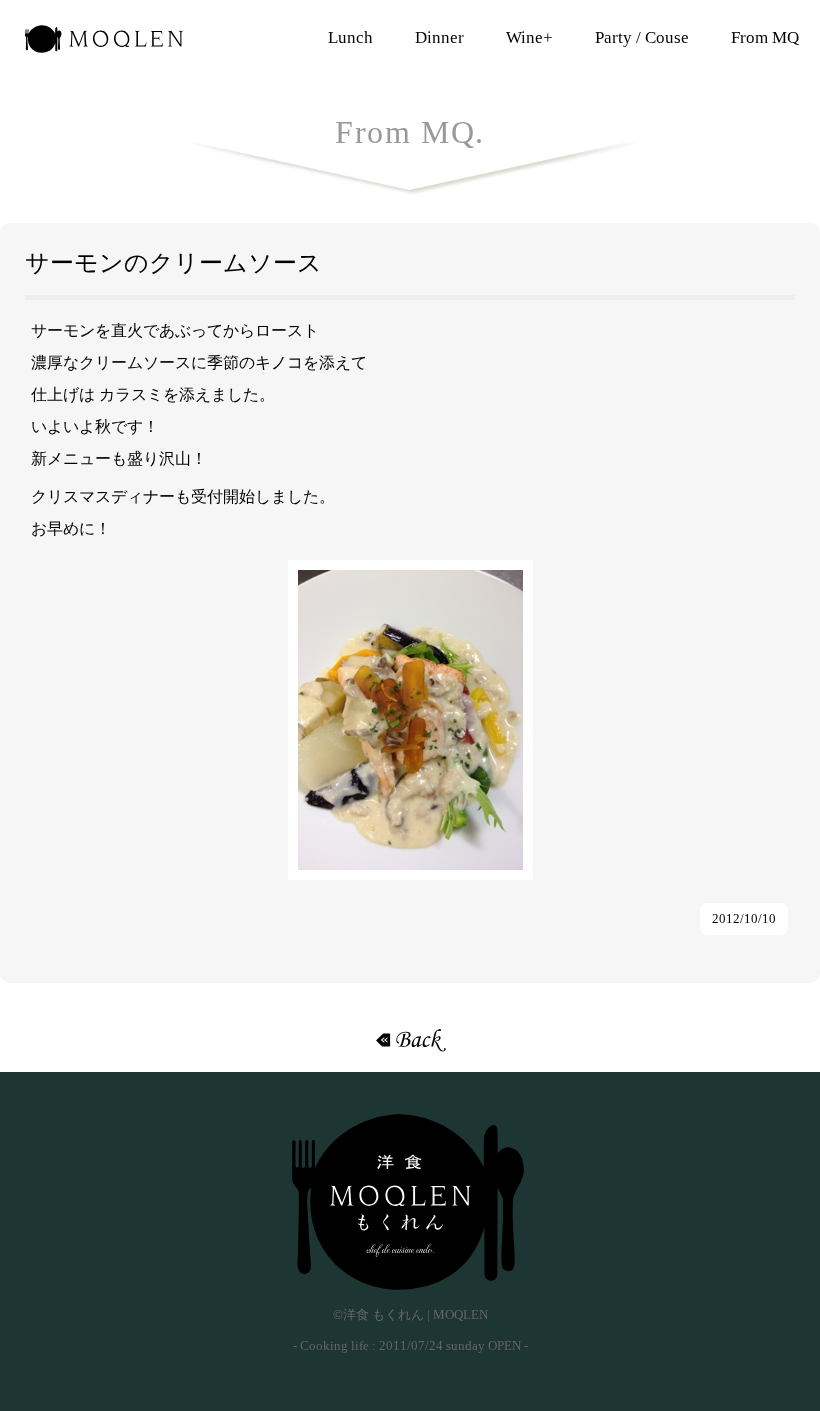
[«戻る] (410, 1040)
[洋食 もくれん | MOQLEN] (410, 1202)
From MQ (765, 37)
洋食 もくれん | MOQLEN (104, 45)
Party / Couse (642, 37)
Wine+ (529, 37)
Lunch (350, 37)
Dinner (439, 37)
